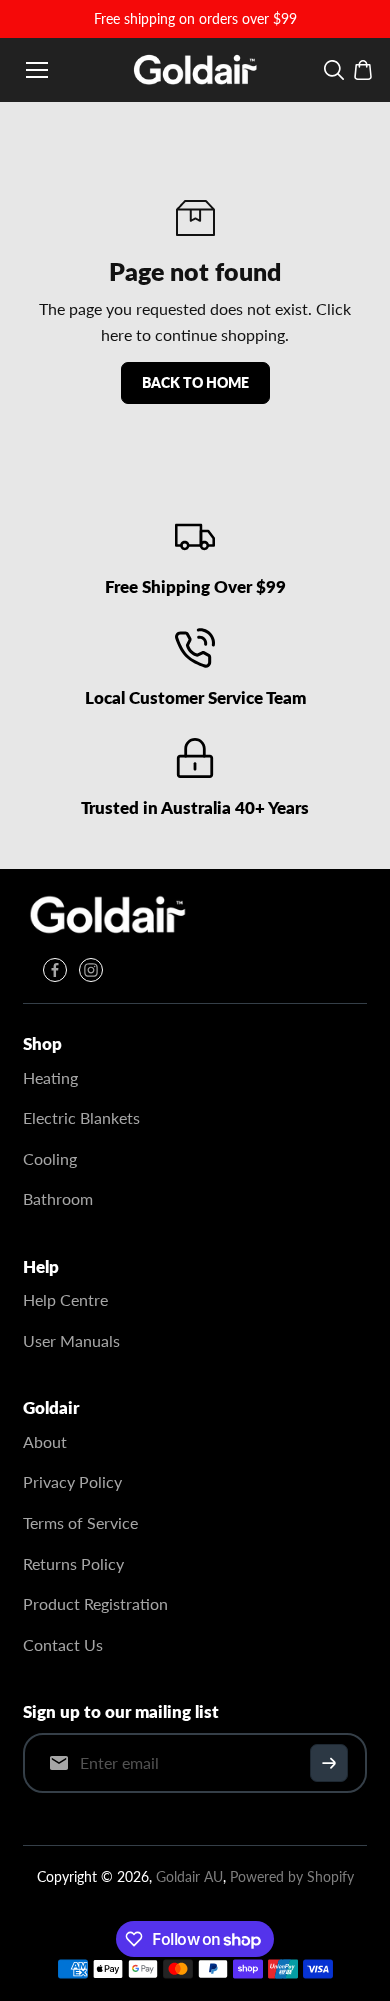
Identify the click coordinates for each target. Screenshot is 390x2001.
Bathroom (58, 1198)
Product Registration (95, 1603)
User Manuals (71, 1340)
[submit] (329, 1763)
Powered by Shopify (292, 1876)
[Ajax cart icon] (363, 70)
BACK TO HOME (195, 382)
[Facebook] (55, 970)
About (45, 1441)
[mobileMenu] (37, 70)
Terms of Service (80, 1522)
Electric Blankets (81, 1117)
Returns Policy (73, 1563)
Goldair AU (189, 1876)
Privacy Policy (72, 1481)
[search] (334, 70)
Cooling (50, 1158)
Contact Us (63, 1644)
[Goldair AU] (195, 70)
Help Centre (65, 1299)
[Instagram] (91, 970)
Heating (50, 1077)
